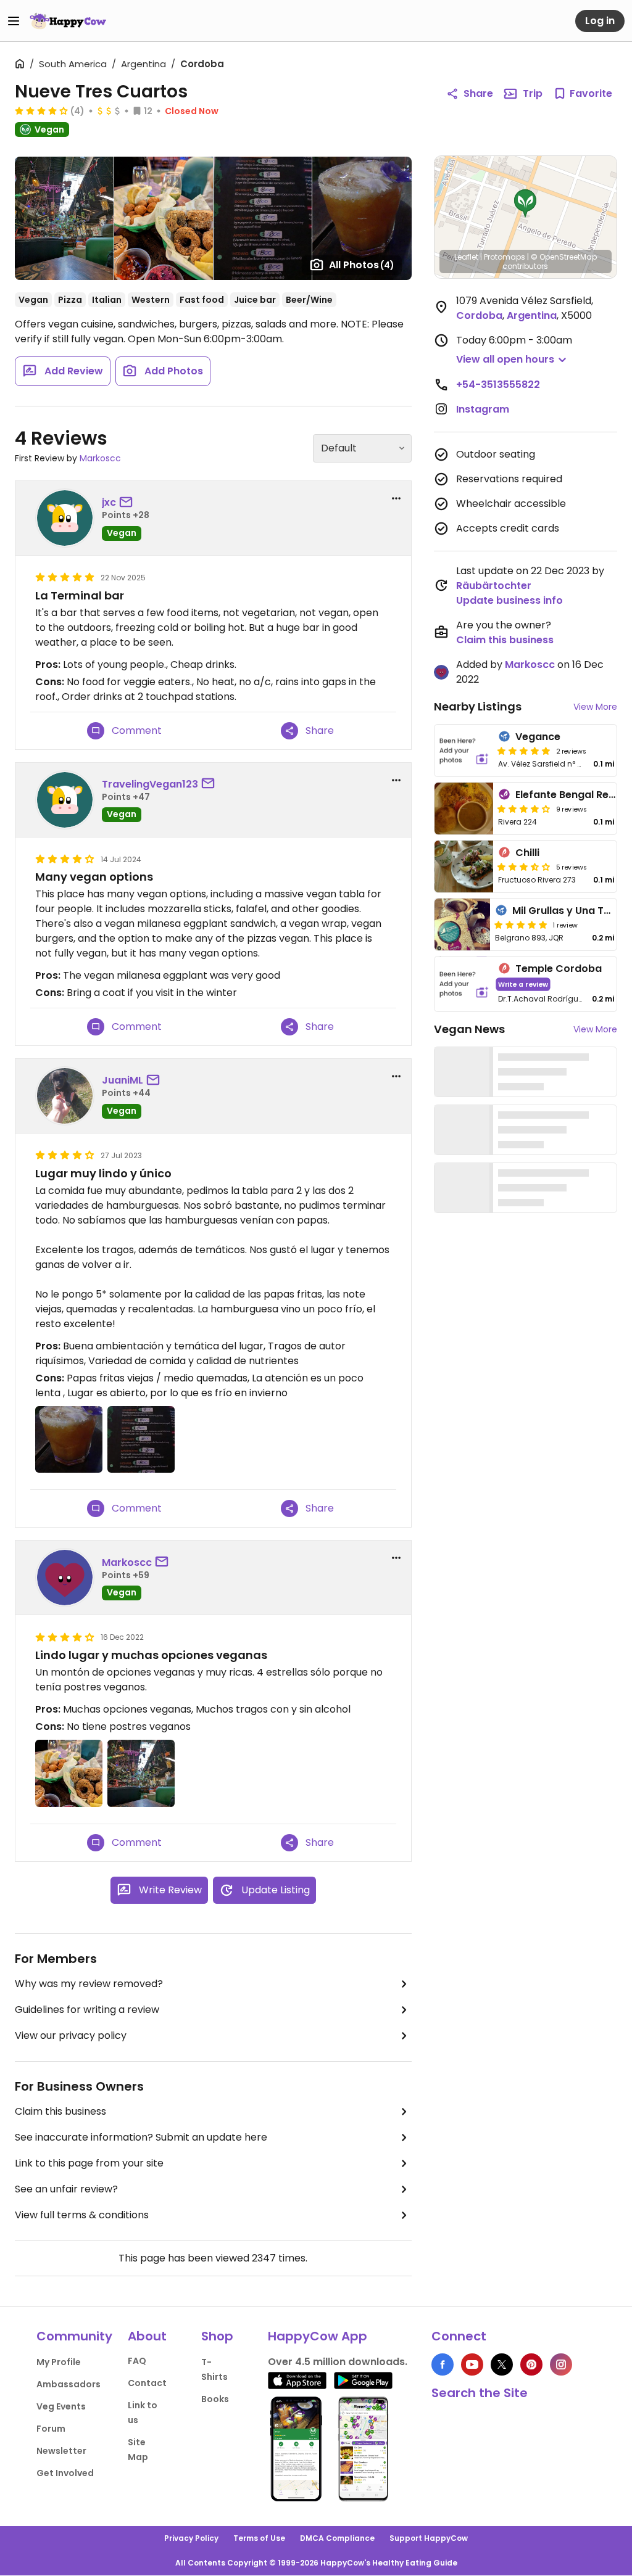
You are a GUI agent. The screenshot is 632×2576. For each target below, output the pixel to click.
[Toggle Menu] (14, 21)
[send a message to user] (128, 503)
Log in (600, 21)
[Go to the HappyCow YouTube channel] (472, 2364)
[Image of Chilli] (464, 866)
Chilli (527, 853)
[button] (525, 204)
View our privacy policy (71, 2035)
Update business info (509, 600)
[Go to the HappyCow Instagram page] (561, 2364)
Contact (147, 2383)
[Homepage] (68, 21)
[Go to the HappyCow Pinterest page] (531, 2364)
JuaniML (123, 1080)
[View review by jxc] (65, 518)
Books (215, 2399)
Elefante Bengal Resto (570, 795)
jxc (109, 502)
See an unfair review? (66, 2189)
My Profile (59, 2362)
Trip (533, 93)
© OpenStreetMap (564, 257)
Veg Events (61, 2406)
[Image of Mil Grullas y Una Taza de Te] (462, 924)
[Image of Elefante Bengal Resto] (464, 809)
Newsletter (61, 2451)
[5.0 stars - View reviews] (524, 751)
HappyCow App (318, 2336)
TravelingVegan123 (150, 784)
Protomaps (505, 257)
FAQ (137, 2361)
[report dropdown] (396, 498)
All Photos (362, 265)
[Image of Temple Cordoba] (464, 984)
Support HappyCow (429, 2538)
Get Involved (65, 2473)
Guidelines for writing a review (87, 2010)
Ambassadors (69, 2384)
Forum (51, 2429)
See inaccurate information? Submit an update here (141, 2137)
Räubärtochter (494, 586)
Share (478, 93)
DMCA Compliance (337, 2538)
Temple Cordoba (559, 969)
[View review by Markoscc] (65, 1578)
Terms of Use (259, 2538)
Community (74, 2336)
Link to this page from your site (89, 2163)
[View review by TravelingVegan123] (65, 800)
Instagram (483, 409)
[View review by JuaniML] (65, 1096)
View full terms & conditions (82, 2215)
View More (595, 707)
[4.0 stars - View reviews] (41, 110)
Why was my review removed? (89, 1984)
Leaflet (466, 257)
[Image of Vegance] (464, 751)
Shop (217, 2336)
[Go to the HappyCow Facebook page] (443, 2364)
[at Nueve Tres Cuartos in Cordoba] (64, 218)
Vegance (538, 737)
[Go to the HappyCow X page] (502, 2364)
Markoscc (100, 458)
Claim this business (60, 2111)
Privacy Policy (191, 2538)
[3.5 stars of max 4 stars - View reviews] (524, 866)
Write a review (523, 984)
